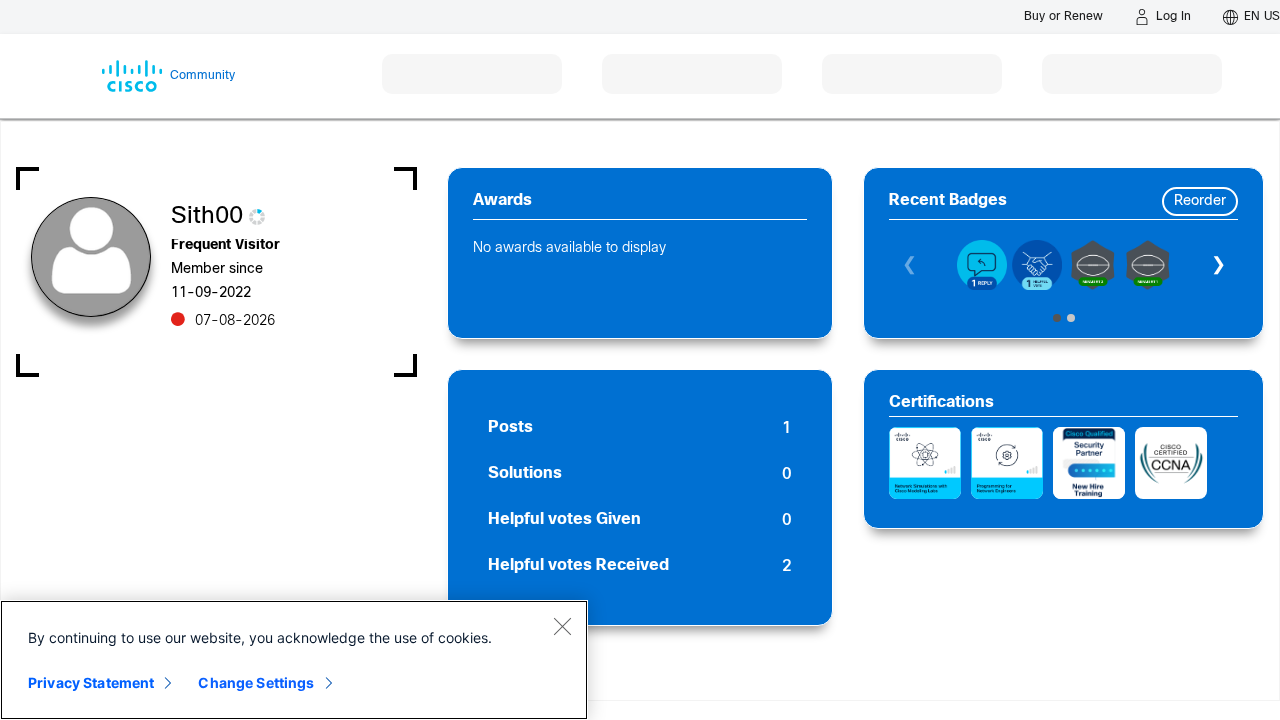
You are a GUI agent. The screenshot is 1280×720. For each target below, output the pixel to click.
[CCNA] (1171, 463)
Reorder (1200, 201)
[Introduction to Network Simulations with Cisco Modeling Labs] (925, 463)
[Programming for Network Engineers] (1007, 463)
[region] (294, 660)
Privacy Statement (91, 682)
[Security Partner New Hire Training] (1089, 463)
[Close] (562, 626)
